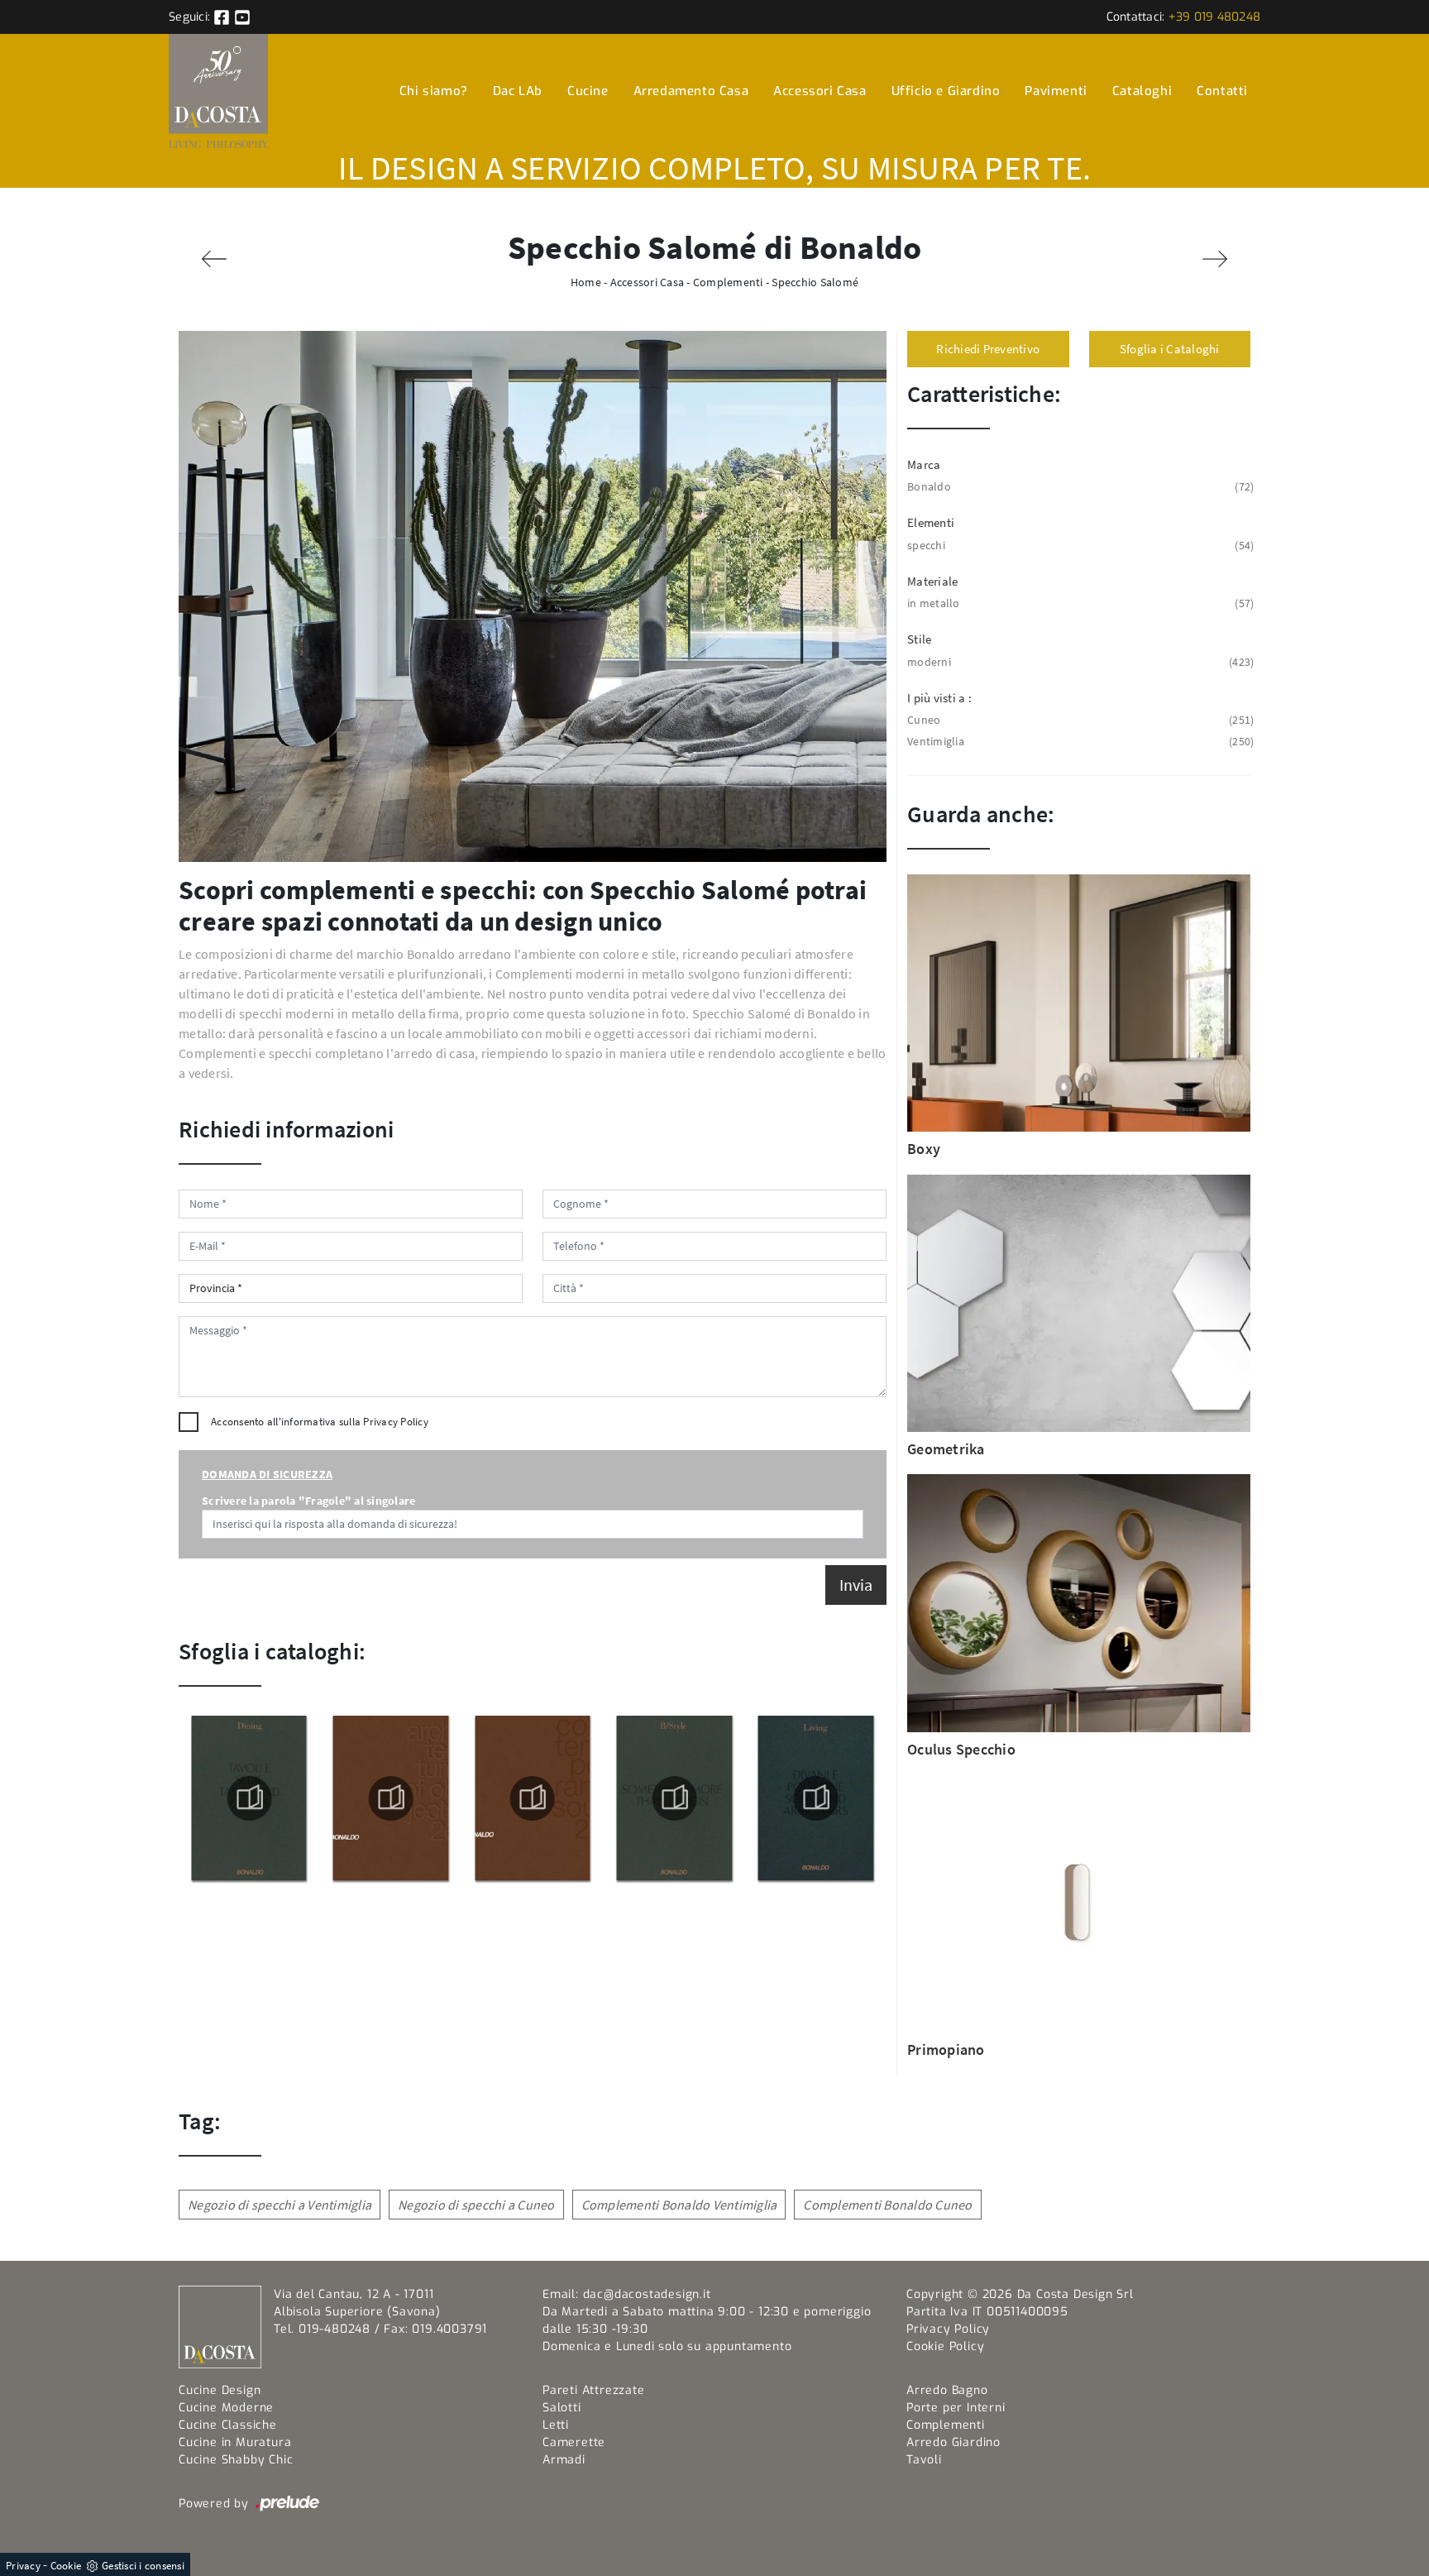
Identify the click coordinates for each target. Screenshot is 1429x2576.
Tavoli (924, 2460)
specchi (1079, 545)
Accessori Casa (820, 91)
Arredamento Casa (691, 91)
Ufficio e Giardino (946, 91)
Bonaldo (1079, 486)
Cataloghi (1142, 91)
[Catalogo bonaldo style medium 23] (533, 1798)
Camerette (574, 2442)
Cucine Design (220, 2390)
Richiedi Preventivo (988, 349)
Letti (556, 2425)
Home (586, 282)
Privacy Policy (396, 1422)
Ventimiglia (1079, 741)
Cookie (66, 2566)
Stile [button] (919, 639)
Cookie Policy (945, 2346)
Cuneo (1079, 720)
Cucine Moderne (226, 2408)
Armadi (564, 2460)
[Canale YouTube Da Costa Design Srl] (242, 17)
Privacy (23, 2566)
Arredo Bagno (947, 2390)
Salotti (562, 2408)
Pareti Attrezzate (594, 2390)
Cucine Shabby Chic (236, 2460)
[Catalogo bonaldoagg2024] (816, 1798)
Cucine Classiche (228, 2425)
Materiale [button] (932, 581)
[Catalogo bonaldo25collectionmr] (390, 1798)
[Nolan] (1215, 259)
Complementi (728, 282)
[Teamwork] (214, 259)
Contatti (1222, 91)
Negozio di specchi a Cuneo (476, 2205)
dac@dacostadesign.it (647, 2294)
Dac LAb (518, 91)
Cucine (588, 91)
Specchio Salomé (815, 282)
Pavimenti (1056, 91)
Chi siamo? (434, 91)
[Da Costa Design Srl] (218, 91)
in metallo (1079, 603)
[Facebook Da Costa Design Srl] (223, 17)
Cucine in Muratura (235, 2442)
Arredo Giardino (953, 2442)
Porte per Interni (956, 2408)
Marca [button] (924, 464)
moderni (1079, 662)
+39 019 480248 (1215, 17)
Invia (856, 1585)
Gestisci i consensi (143, 2566)
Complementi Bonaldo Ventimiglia (679, 2205)
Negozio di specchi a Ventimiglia (280, 2205)
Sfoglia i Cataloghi (1170, 349)
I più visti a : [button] (939, 698)
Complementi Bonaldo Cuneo (887, 2205)
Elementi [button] (931, 522)
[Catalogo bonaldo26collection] (249, 1798)
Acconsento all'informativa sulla (320, 1422)
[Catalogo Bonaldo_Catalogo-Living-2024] (674, 1798)
